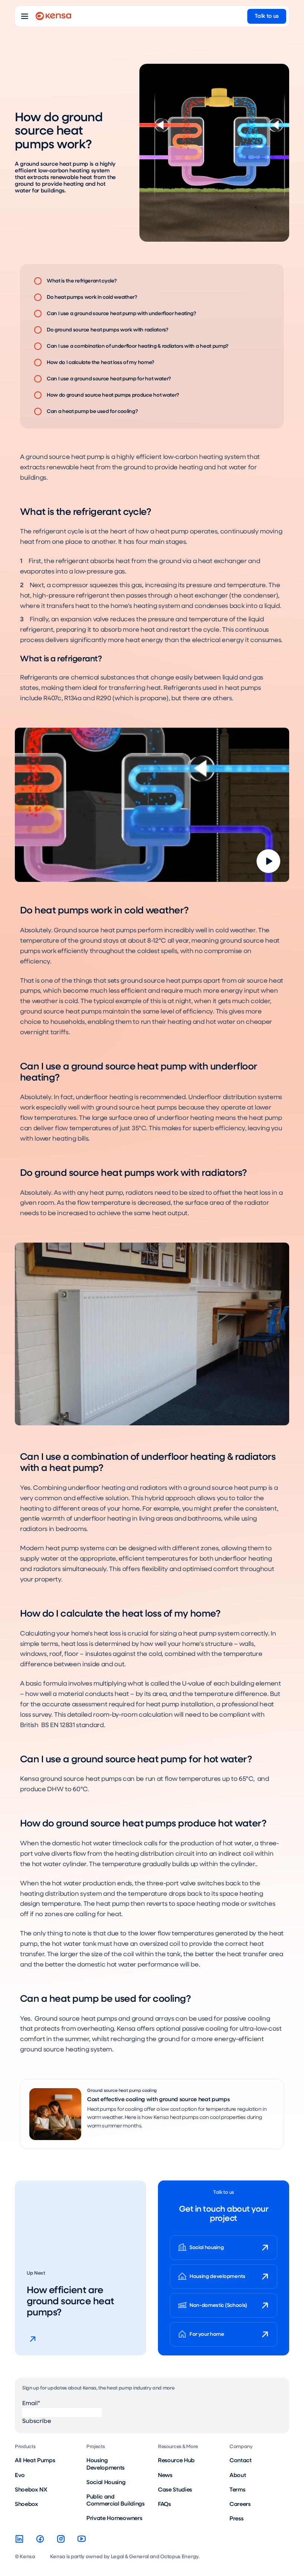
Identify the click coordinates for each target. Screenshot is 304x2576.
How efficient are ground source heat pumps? (70, 2301)
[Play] (268, 861)
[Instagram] (61, 2539)
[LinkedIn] (19, 2539)
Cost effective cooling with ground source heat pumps (158, 2099)
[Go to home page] (53, 16)
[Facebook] (40, 2539)
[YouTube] (82, 2539)
